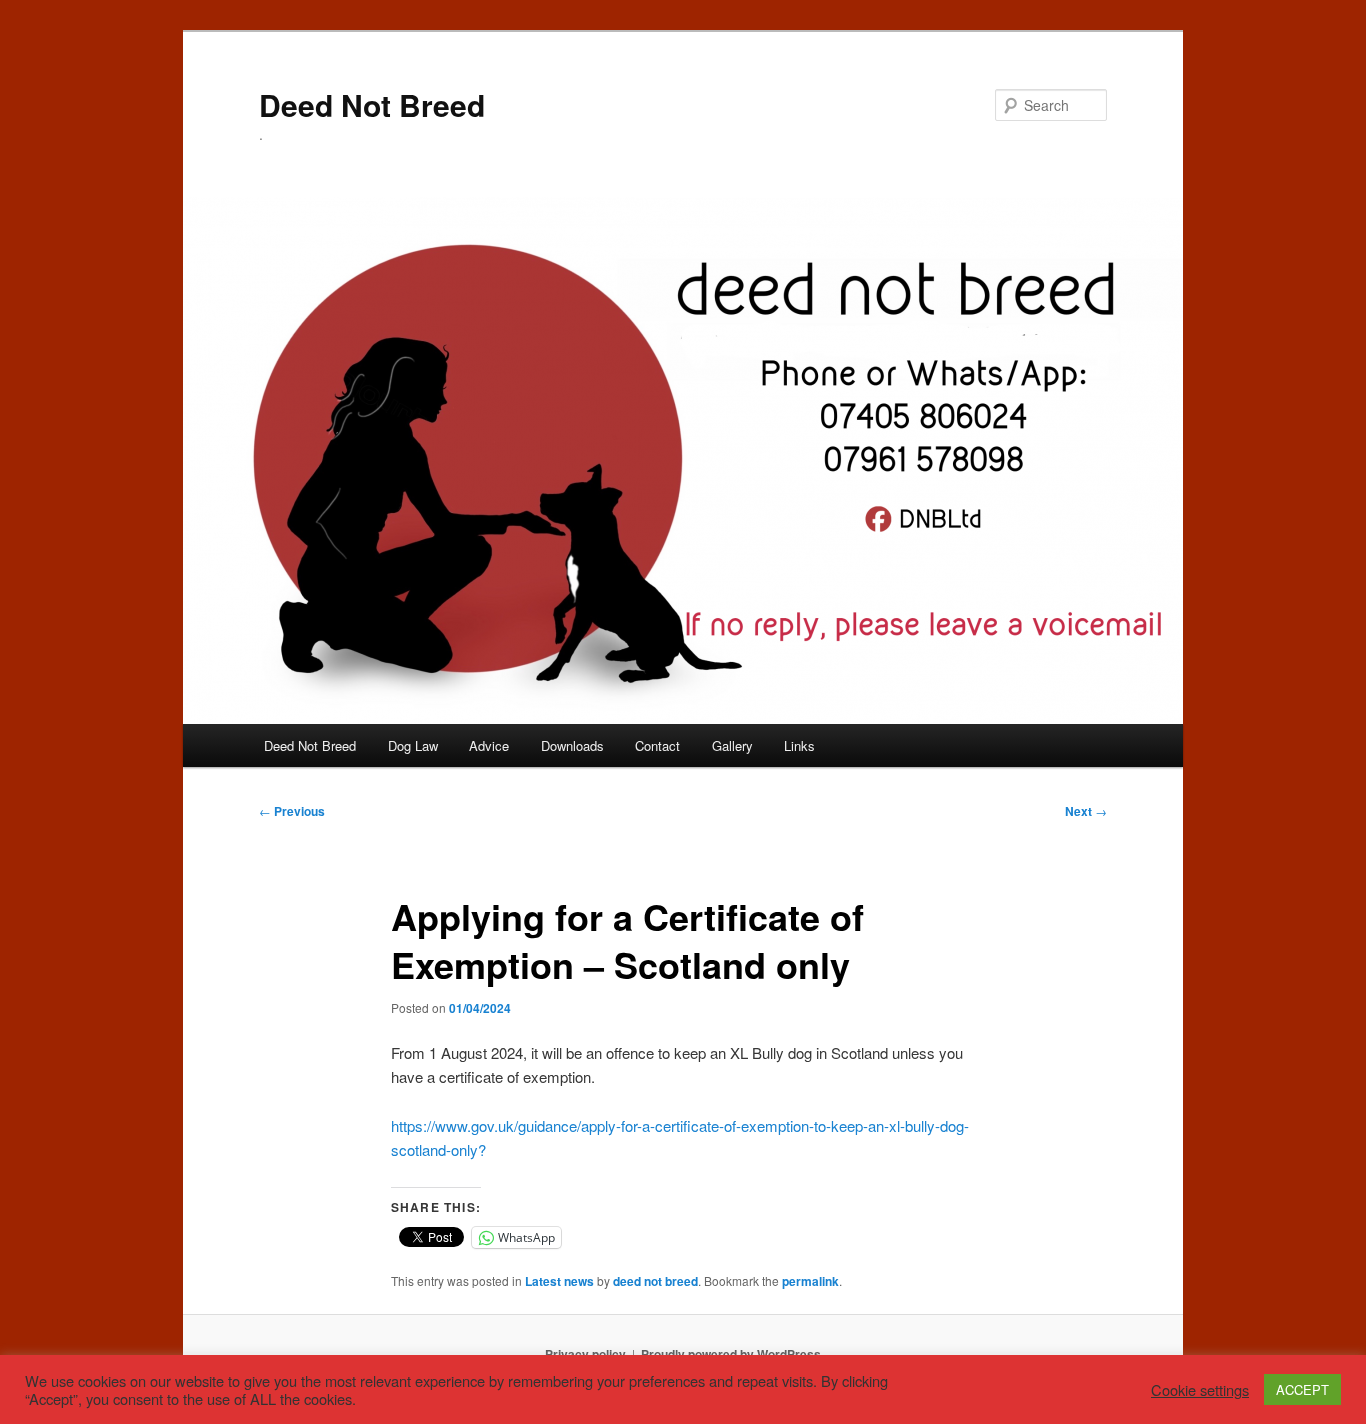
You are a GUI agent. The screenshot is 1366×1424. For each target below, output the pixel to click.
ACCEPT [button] (1302, 1389)
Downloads (572, 745)
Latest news (559, 1281)
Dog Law (413, 745)
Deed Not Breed (372, 104)
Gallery (732, 745)
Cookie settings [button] (1200, 1390)
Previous (292, 811)
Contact (657, 745)
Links (799, 745)
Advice (489, 745)
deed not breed (655, 1281)
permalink (810, 1281)
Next (1086, 811)
